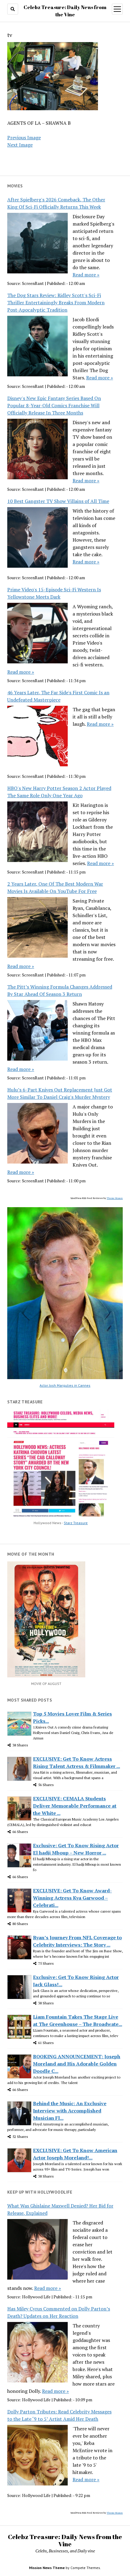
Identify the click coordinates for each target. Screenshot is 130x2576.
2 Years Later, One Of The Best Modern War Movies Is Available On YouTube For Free (55, 887)
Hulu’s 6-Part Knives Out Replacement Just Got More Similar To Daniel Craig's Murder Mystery (60, 1093)
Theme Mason (115, 1198)
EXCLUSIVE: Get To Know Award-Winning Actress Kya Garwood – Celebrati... (72, 1898)
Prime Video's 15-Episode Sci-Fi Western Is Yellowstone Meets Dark (54, 593)
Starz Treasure (76, 1523)
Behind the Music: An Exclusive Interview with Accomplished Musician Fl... (70, 2111)
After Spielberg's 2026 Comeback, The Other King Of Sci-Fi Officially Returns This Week (56, 203)
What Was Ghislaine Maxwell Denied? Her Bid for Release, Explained (60, 2209)
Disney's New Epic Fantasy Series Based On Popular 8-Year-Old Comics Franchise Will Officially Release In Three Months (54, 405)
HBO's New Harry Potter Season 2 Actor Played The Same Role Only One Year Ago (59, 792)
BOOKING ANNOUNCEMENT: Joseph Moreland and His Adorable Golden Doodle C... (77, 2064)
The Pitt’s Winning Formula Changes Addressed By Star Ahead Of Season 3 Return (60, 990)
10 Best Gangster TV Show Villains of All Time (58, 501)
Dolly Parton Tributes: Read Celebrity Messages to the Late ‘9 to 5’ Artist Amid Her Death (59, 2415)
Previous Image (24, 137)
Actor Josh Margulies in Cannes (65, 1385)
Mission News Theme (47, 2568)
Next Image (20, 145)
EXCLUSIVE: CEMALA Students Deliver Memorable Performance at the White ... (75, 1806)
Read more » (86, 275)
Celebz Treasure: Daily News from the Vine (65, 2540)
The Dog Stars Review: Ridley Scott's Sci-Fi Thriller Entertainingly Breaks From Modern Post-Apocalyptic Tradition (56, 302)
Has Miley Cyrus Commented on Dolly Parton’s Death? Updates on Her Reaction (59, 2312)
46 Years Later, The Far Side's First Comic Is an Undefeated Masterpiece (58, 696)
